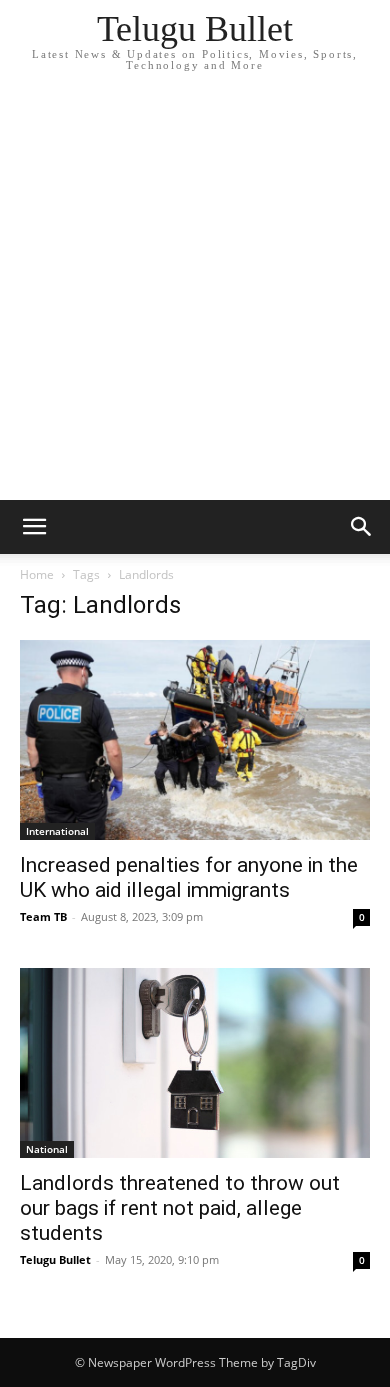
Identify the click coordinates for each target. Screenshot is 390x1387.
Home (37, 574)
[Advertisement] (195, 295)
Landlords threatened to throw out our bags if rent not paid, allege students (180, 1208)
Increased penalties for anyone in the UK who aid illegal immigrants (189, 877)
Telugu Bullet (55, 1259)
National (47, 1149)
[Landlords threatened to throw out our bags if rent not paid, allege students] (195, 1063)
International (57, 831)
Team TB (43, 916)
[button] (34, 527)
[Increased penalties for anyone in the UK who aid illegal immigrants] (195, 740)
